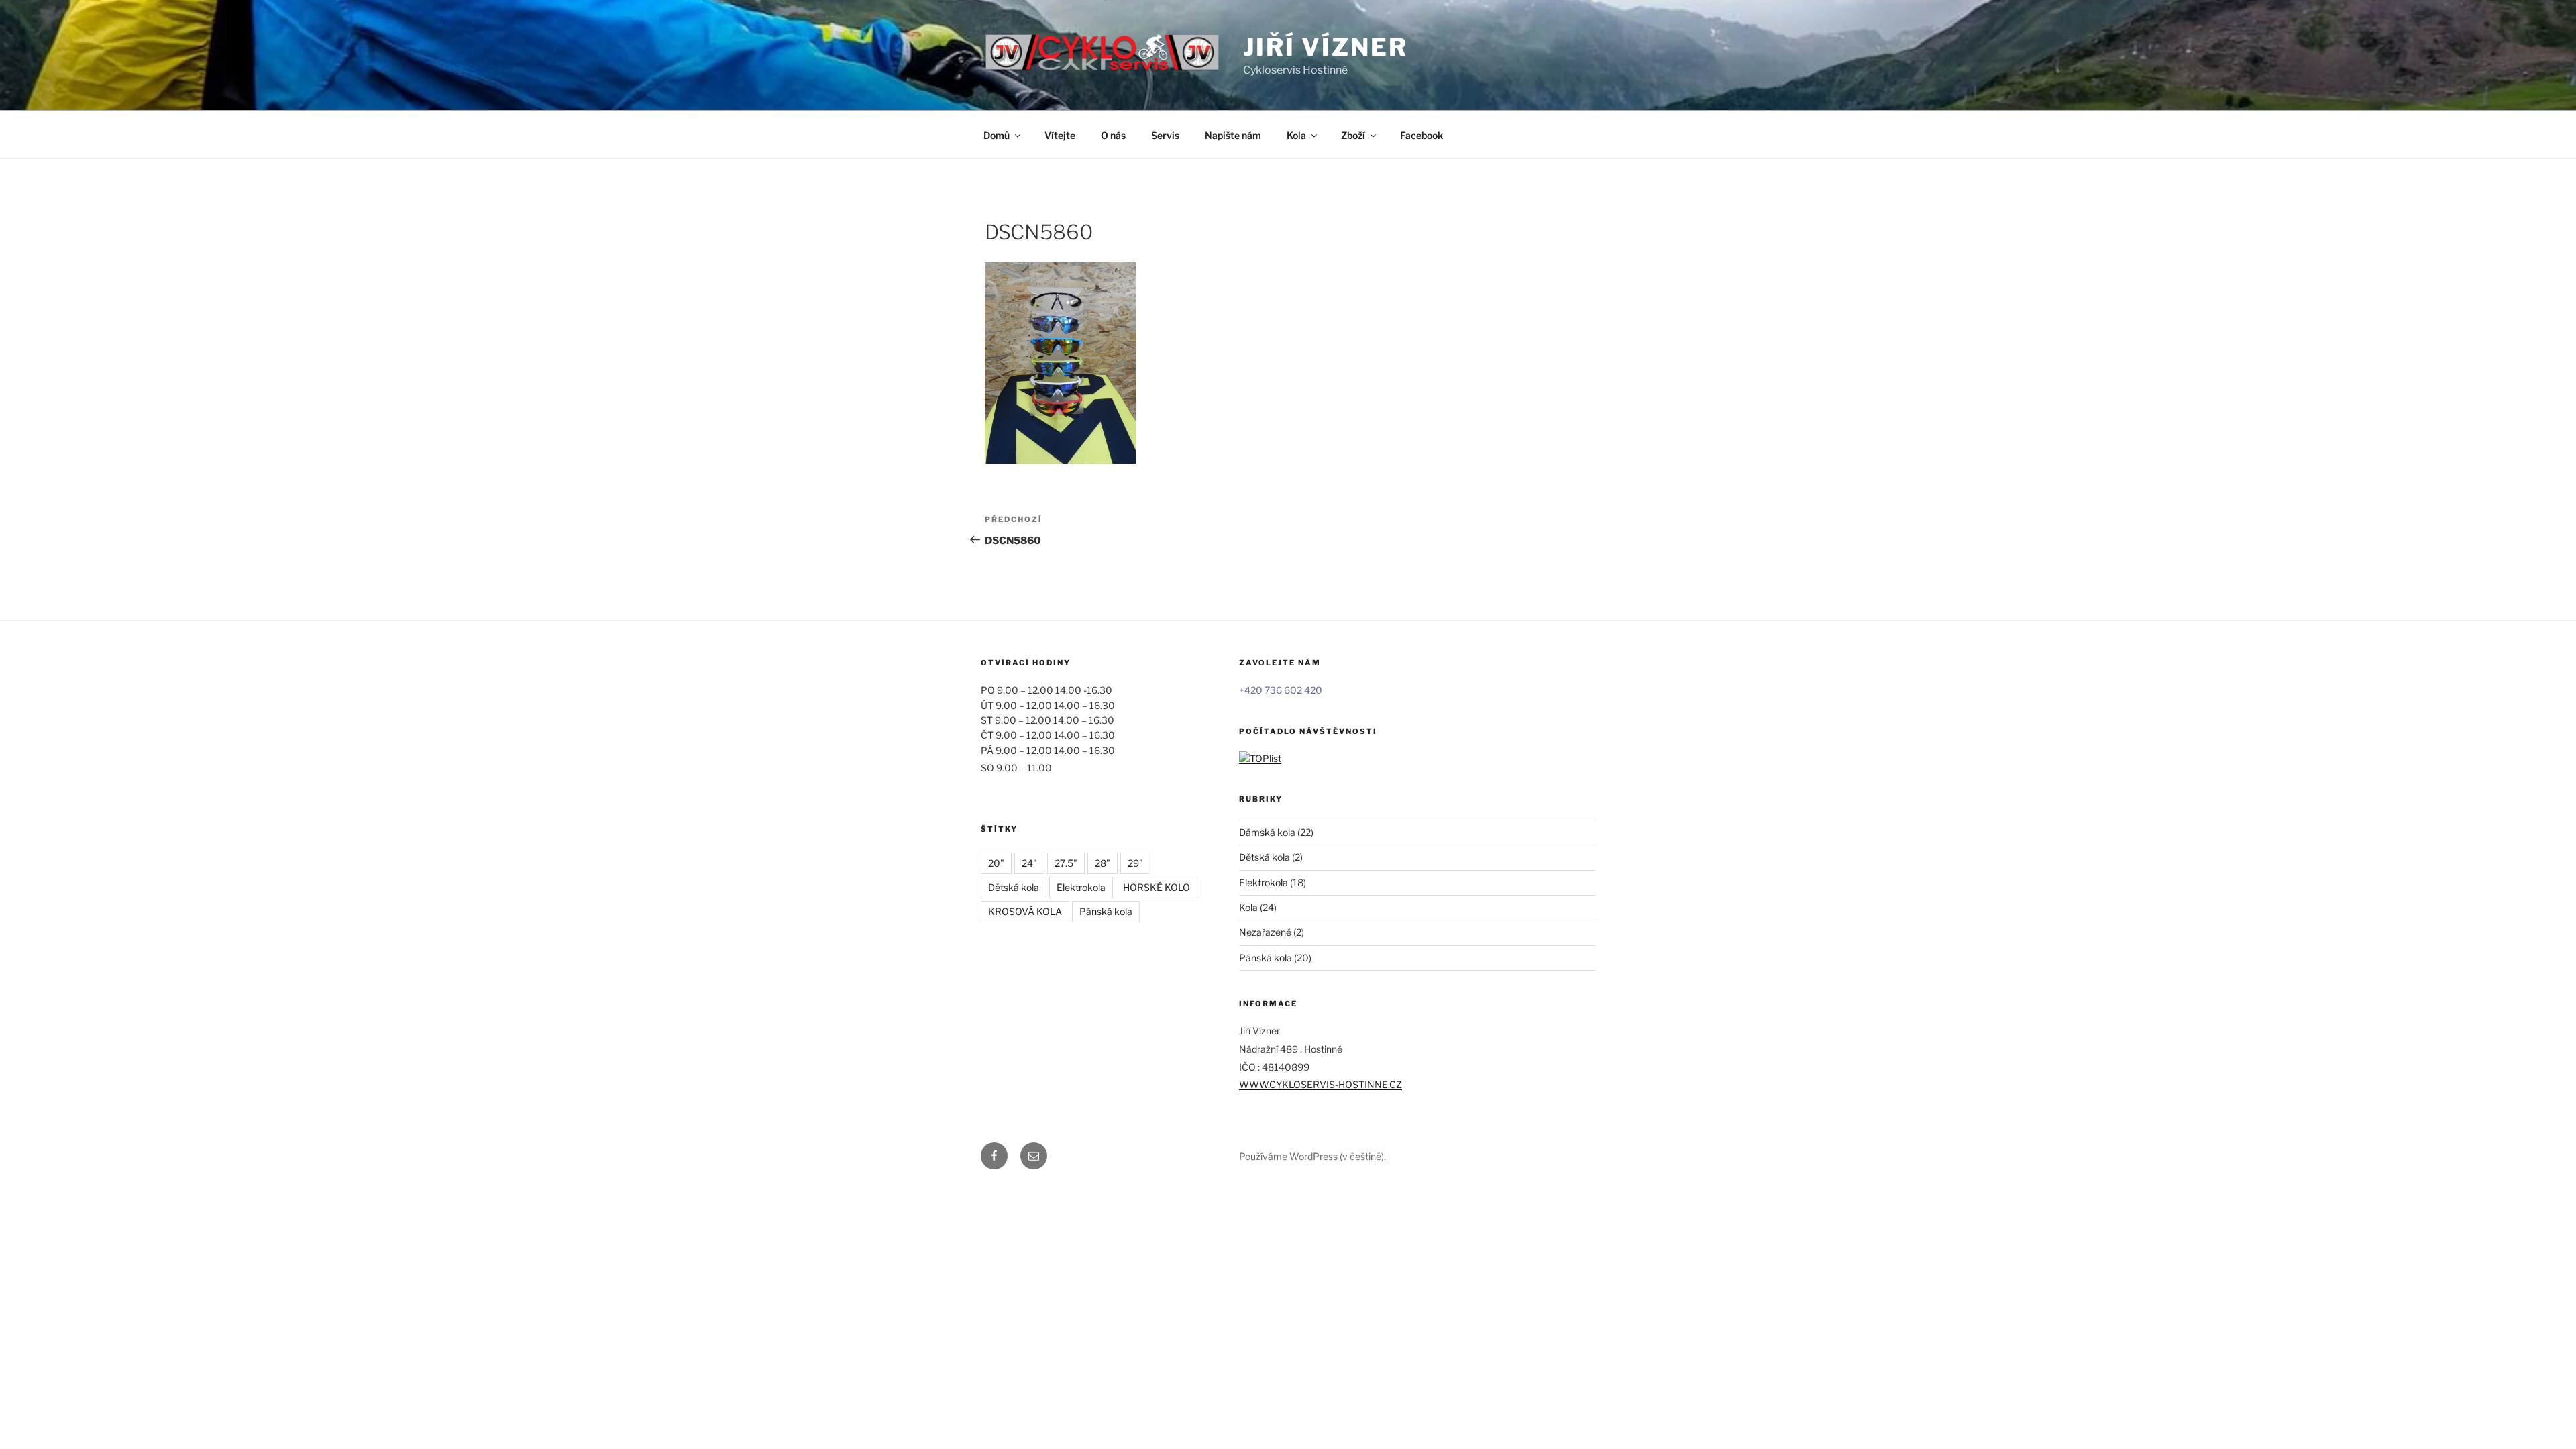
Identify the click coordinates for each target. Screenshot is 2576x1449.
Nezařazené (1265, 932)
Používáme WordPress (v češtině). (1312, 1156)
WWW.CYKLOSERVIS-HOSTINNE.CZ (1321, 1084)
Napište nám (1233, 135)
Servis (1165, 135)
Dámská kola (1267, 832)
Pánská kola (1106, 911)
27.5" (1066, 863)
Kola (1296, 135)
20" (996, 863)
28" (1103, 863)
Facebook (1421, 135)
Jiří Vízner (1326, 47)
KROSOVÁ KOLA (1025, 911)
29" (1135, 863)
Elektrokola (1081, 887)
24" (1029, 863)
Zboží (1353, 135)
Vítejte (1060, 135)
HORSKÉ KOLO (1157, 887)
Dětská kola (1014, 887)
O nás (1113, 135)
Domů (997, 135)
